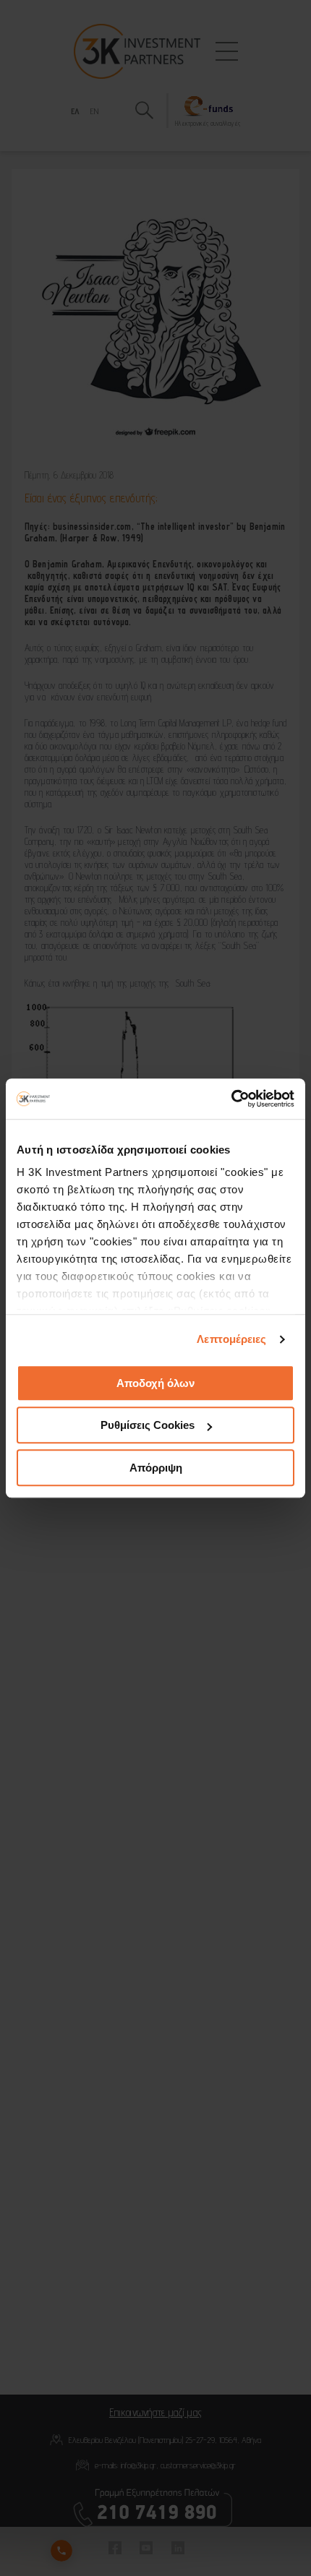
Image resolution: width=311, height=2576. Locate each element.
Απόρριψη (156, 1468)
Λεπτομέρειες (231, 1339)
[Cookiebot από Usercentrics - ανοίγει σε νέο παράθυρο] (231, 1099)
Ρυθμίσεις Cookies (148, 1425)
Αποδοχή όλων (155, 1383)
